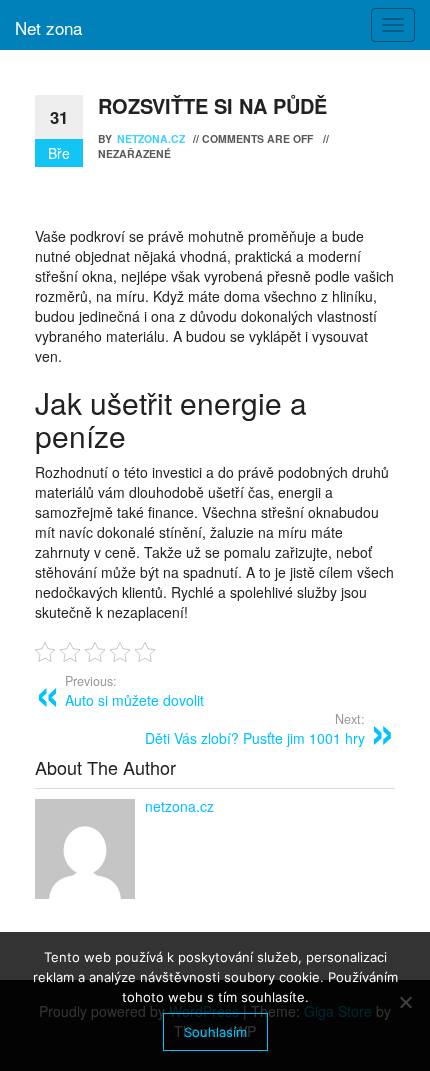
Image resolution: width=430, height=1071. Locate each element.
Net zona (48, 27)
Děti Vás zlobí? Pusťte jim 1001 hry (255, 729)
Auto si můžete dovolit (134, 691)
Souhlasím (215, 1032)
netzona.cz (152, 138)
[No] (405, 1002)
